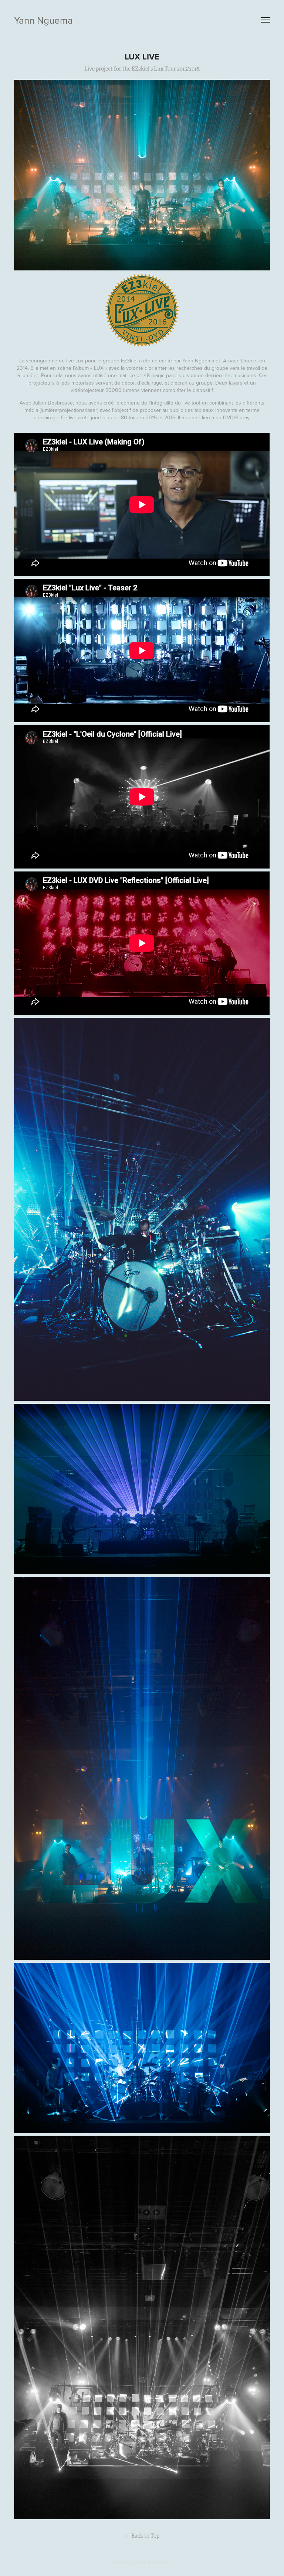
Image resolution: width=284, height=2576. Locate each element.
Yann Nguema (43, 20)
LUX (99, 368)
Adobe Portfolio (155, 2563)
